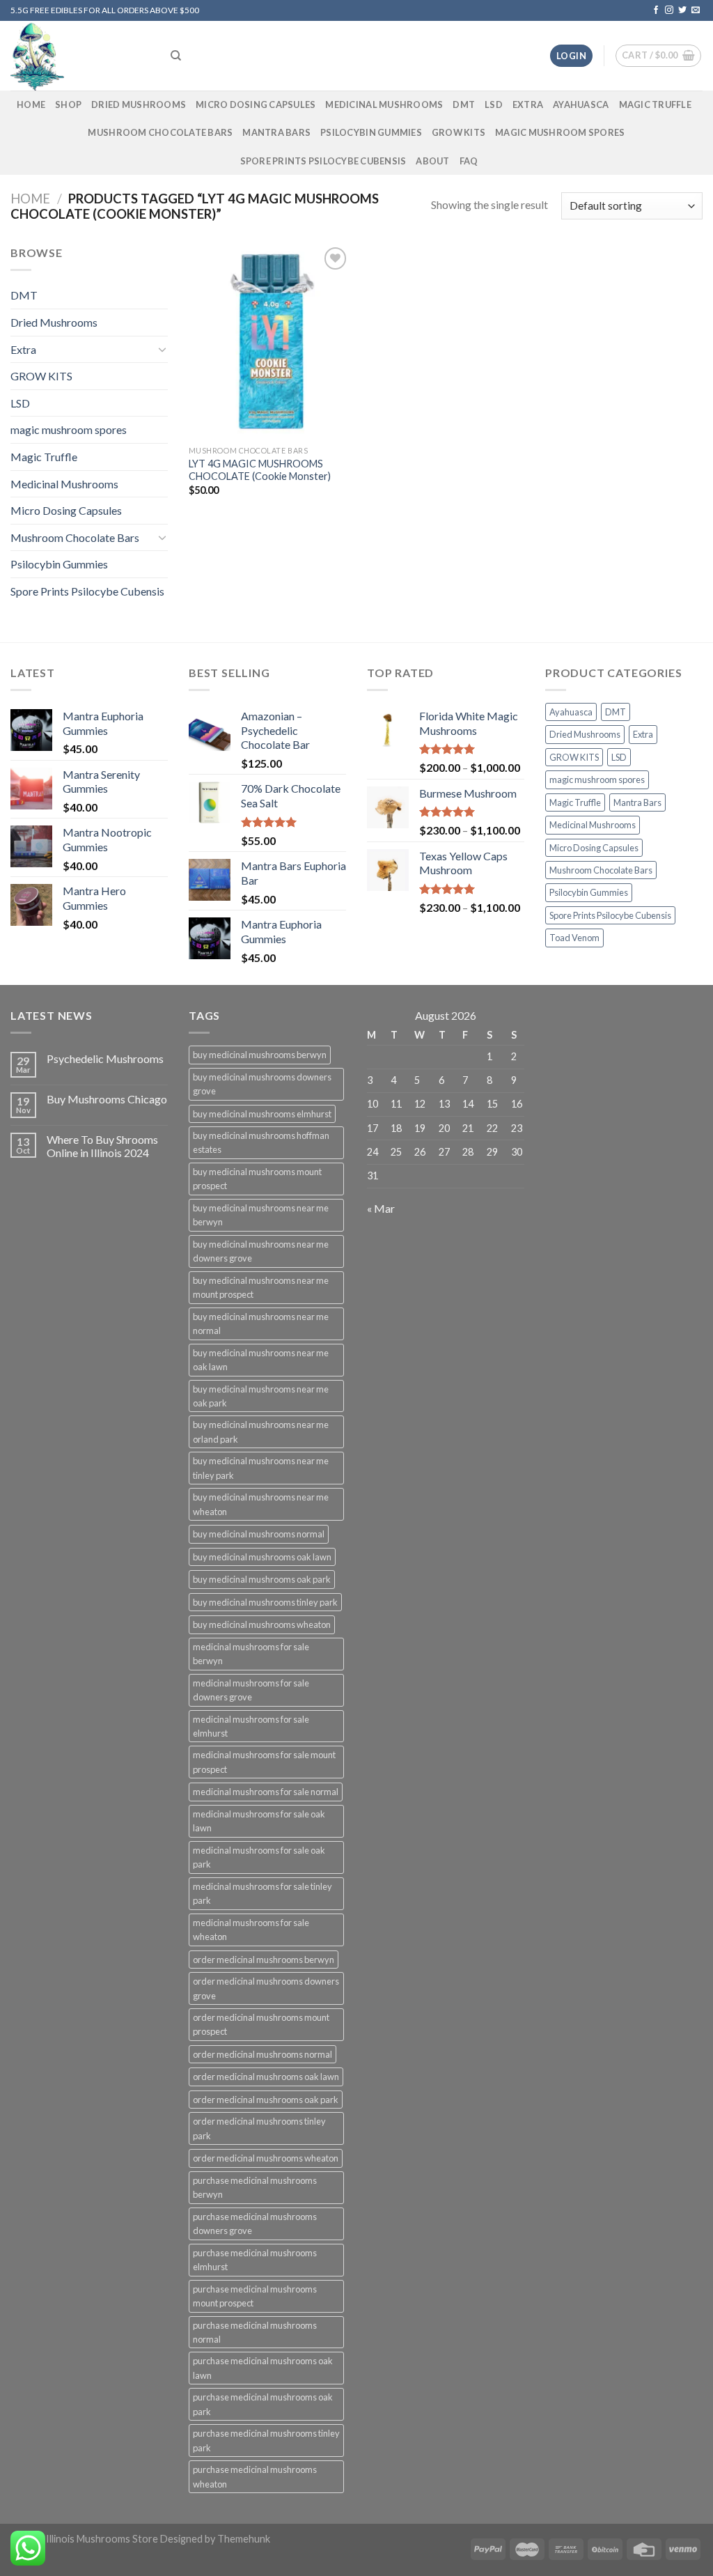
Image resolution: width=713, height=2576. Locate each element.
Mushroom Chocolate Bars (160, 132)
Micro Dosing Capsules (256, 104)
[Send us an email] (696, 10)
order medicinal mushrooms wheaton (266, 2158)
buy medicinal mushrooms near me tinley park (261, 1468)
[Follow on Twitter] (682, 10)
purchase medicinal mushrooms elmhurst (255, 2260)
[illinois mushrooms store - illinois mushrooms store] (80, 56)
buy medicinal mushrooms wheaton (262, 1624)
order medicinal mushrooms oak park (266, 2100)
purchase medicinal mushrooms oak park (263, 2404)
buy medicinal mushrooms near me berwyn (261, 1215)
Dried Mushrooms (139, 104)
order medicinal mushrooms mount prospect (261, 2024)
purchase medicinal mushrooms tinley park (266, 2440)
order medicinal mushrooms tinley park (259, 2128)
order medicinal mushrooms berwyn (264, 1960)
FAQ (469, 161)
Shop (68, 104)
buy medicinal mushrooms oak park (262, 1579)
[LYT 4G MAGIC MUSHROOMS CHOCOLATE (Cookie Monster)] (270, 341)
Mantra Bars (276, 132)
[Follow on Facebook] (656, 10)
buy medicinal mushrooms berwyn (260, 1055)
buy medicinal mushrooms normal (259, 1534)
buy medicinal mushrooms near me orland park (261, 1431)
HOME (31, 104)
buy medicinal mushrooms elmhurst (262, 1114)
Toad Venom (574, 938)
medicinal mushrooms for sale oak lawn (259, 1821)
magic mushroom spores (560, 132)
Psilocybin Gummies (371, 132)
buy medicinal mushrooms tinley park (265, 1602)
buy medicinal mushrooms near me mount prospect (261, 1287)
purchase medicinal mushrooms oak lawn (263, 2368)
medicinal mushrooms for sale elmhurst (251, 1726)
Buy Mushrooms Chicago (107, 1099)
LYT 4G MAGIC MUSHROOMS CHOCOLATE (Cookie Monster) (260, 470)
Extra (528, 104)
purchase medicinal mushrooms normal (255, 2332)
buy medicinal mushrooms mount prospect (257, 1179)
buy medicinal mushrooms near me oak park (261, 1396)
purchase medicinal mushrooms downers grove (255, 2224)
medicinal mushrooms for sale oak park (259, 1857)
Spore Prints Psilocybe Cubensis (323, 161)
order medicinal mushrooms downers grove (266, 1988)
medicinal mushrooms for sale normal (266, 1792)
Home (30, 199)
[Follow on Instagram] (669, 10)
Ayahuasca (581, 104)
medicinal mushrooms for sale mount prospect (264, 1762)
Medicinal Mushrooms (384, 104)
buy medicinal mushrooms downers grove (262, 1084)
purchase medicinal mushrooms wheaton (255, 2476)
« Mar (381, 1208)
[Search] (176, 56)
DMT (464, 104)
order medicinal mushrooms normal (263, 2054)
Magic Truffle (655, 104)
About (432, 161)
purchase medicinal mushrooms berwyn (255, 2187)
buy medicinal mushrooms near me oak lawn (261, 1360)
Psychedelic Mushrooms (105, 1058)
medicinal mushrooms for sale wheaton (251, 1930)
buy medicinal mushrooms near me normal (261, 1324)
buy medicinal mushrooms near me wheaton (261, 1504)
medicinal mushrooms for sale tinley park (263, 1893)
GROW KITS (459, 132)
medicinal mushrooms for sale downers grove (251, 1690)
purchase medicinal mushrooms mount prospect (255, 2296)
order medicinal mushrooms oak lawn (266, 2077)
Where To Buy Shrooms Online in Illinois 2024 (102, 1146)
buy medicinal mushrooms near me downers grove (261, 1251)
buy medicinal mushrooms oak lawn (262, 1557)
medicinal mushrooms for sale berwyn (251, 1654)
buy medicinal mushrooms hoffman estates (261, 1142)
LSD (494, 104)
